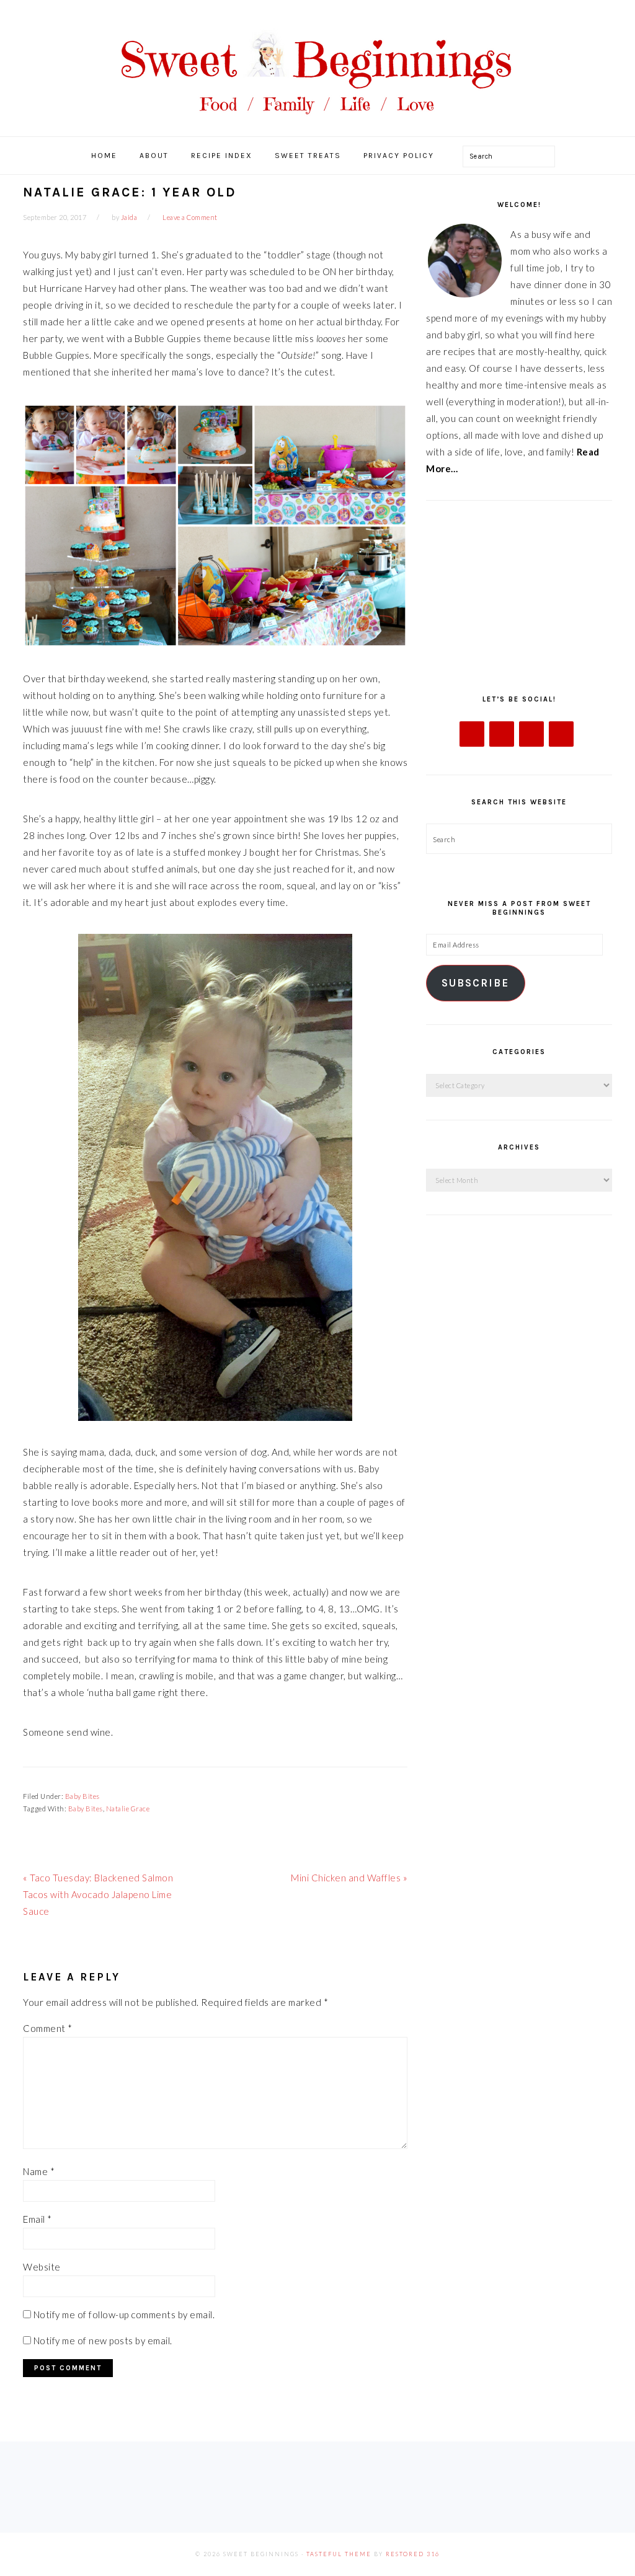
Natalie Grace (128, 1809)
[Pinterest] (561, 734)
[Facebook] (472, 734)
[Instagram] (531, 734)
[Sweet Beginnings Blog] (317, 124)
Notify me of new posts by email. (103, 2341)
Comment (48, 2028)
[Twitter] (502, 734)
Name (39, 2171)
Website (42, 2267)
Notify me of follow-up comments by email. (124, 2314)
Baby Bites (82, 1796)
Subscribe (475, 983)
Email (38, 2219)
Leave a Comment (190, 217)
